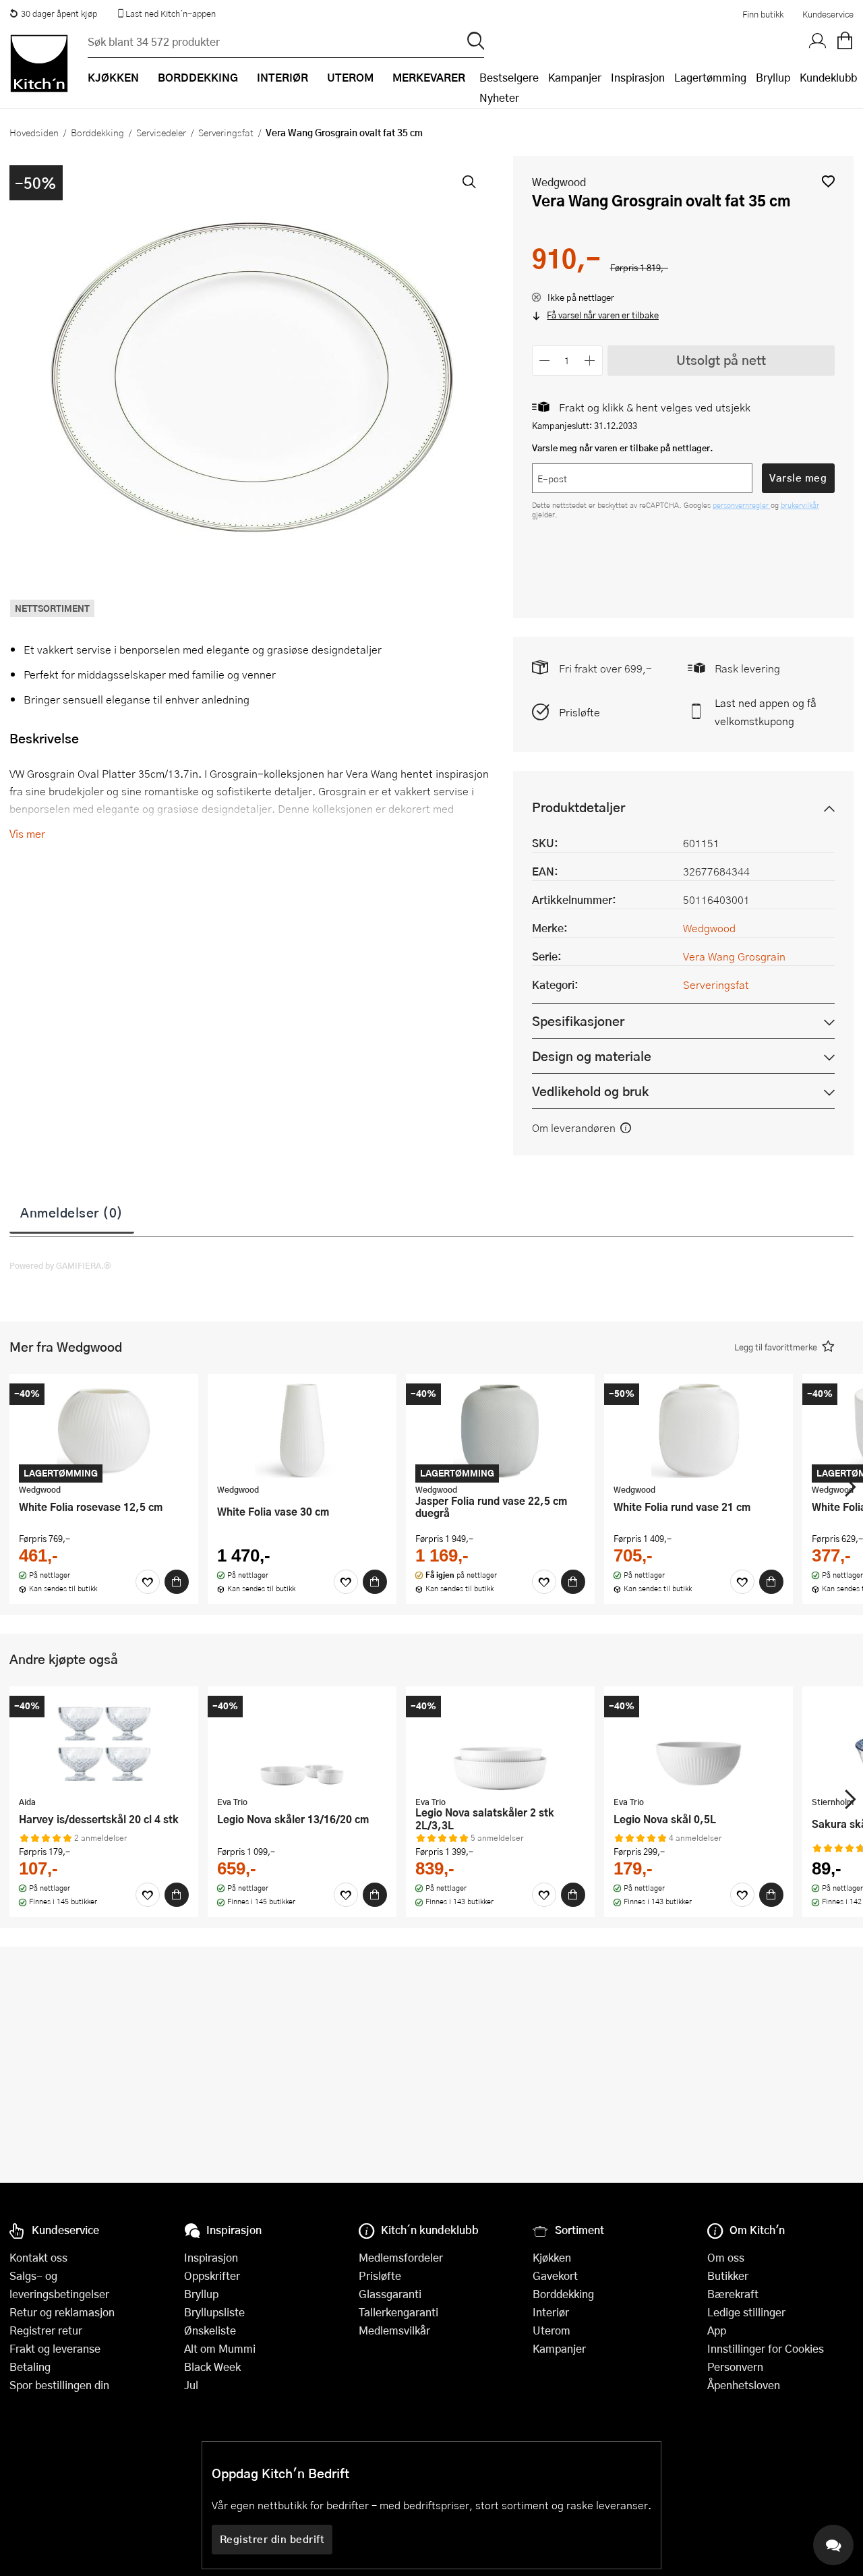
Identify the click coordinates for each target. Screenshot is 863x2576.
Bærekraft (733, 2294)
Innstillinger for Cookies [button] (766, 2348)
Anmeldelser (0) (72, 1212)
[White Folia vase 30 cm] (302, 1431)
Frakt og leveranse (55, 2348)
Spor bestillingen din (59, 2385)
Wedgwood (559, 182)
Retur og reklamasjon (62, 2312)
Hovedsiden (34, 132)
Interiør (551, 2312)
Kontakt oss (38, 2257)
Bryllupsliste (214, 2312)
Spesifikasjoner (578, 1021)
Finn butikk (763, 14)
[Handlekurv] (845, 41)
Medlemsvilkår (394, 2330)
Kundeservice (828, 14)
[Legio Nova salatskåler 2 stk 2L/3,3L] (500, 1743)
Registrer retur (46, 2330)
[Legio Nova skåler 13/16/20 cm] (302, 1743)
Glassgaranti (390, 2294)
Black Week (212, 2367)
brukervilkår (800, 505)
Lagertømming (710, 77)
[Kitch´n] (39, 63)
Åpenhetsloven (744, 2385)
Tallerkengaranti (398, 2312)
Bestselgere (509, 77)
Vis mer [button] (27, 833)
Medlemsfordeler (401, 2257)
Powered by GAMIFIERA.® (60, 1265)
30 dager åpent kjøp (59, 13)
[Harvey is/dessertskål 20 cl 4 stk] (104, 1743)
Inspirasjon (638, 77)
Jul (191, 2385)
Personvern (735, 2367)
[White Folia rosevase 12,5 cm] (104, 1431)
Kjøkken (552, 2257)
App (717, 2330)
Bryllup (773, 77)
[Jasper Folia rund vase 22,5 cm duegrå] (500, 1431)
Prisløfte (579, 712)
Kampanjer (575, 77)
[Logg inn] (818, 41)
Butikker (728, 2276)
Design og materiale (592, 1056)
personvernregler (742, 505)
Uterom (552, 2330)
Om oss (726, 2257)
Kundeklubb (828, 77)
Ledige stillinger (746, 2312)
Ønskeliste (210, 2330)
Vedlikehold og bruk (590, 1091)
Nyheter (499, 97)
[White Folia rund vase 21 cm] (698, 1431)
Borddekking (97, 132)
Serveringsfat (226, 132)
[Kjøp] (177, 1582)
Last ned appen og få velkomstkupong (766, 712)
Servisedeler (161, 132)
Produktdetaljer (578, 807)
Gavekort (555, 2276)
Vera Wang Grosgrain (734, 956)
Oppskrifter (212, 2276)
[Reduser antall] (545, 361)
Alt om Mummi (220, 2348)
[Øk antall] (590, 361)
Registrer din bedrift (272, 2539)
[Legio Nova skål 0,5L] (698, 1743)
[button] (828, 181)
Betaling (30, 2367)
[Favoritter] (148, 1582)
